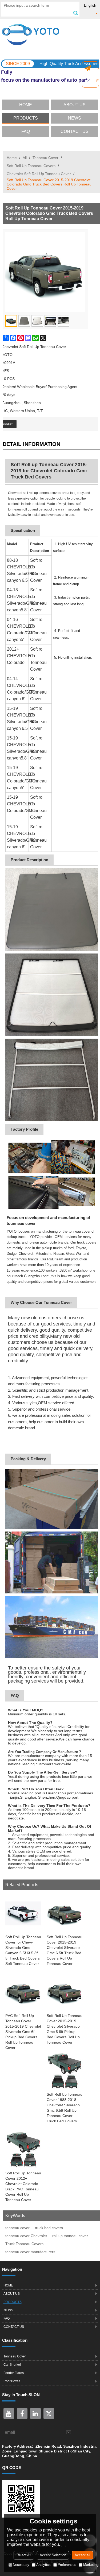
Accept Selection (53, 2555)
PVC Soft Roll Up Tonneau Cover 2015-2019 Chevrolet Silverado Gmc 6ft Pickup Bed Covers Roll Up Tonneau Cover (23, 2032)
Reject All (24, 2555)
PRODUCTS (26, 118)
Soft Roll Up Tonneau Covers (31, 166)
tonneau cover (17, 2228)
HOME (26, 105)
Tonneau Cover (45, 158)
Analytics (43, 2565)
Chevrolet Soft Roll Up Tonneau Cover (39, 174)
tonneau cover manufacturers (30, 2252)
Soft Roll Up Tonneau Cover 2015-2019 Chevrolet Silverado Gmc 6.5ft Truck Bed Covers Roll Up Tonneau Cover (65, 1950)
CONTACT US (75, 131)
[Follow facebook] (22, 2413)
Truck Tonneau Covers (24, 2244)
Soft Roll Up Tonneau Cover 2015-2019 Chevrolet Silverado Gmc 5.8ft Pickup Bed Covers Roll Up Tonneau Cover (65, 2029)
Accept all (82, 2555)
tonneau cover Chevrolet (26, 2236)
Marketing (91, 2565)
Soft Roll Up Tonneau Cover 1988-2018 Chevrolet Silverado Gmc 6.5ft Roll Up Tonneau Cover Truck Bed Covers (65, 2108)
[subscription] (69, 2432)
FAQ (26, 131)
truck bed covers (49, 2228)
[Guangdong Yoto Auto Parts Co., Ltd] (50, 35)
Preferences (67, 2565)
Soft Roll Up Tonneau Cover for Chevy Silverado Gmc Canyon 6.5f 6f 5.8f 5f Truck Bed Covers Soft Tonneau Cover (23, 1950)
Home (12, 158)
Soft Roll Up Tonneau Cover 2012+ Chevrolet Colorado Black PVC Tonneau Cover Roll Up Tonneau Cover (23, 2186)
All (25, 158)
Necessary (21, 2565)
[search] (75, 13)
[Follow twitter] (49, 2413)
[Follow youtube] (9, 2413)
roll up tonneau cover (70, 2236)
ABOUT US (75, 105)
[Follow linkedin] (35, 2413)
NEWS (75, 118)
